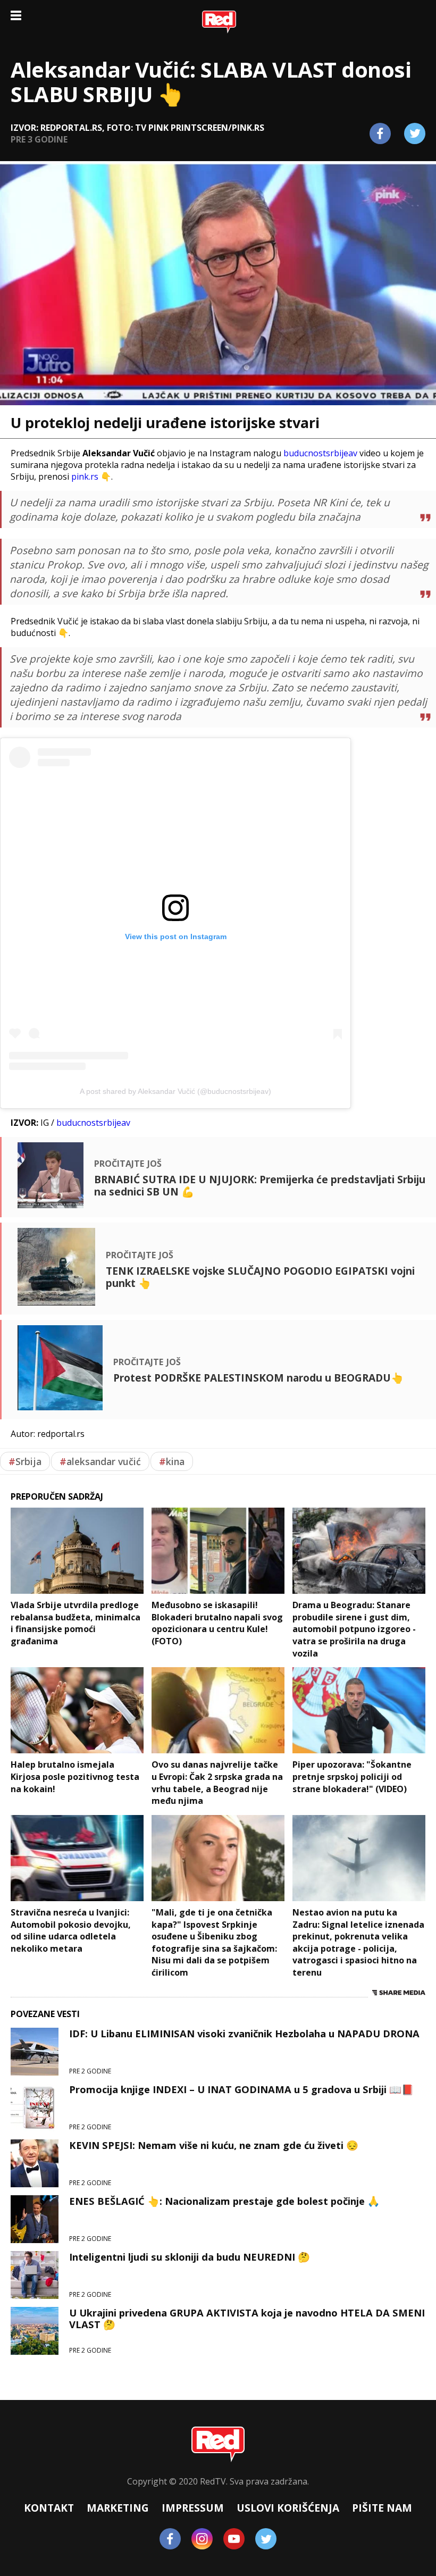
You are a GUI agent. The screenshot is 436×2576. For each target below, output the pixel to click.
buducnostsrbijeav (320, 453)
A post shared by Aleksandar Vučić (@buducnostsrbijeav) (175, 1091)
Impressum (193, 2508)
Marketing (118, 2508)
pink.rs (85, 476)
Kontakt (49, 2508)
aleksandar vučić (100, 1461)
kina (172, 1461)
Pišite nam (382, 2508)
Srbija (25, 1461)
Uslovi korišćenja (288, 2508)
